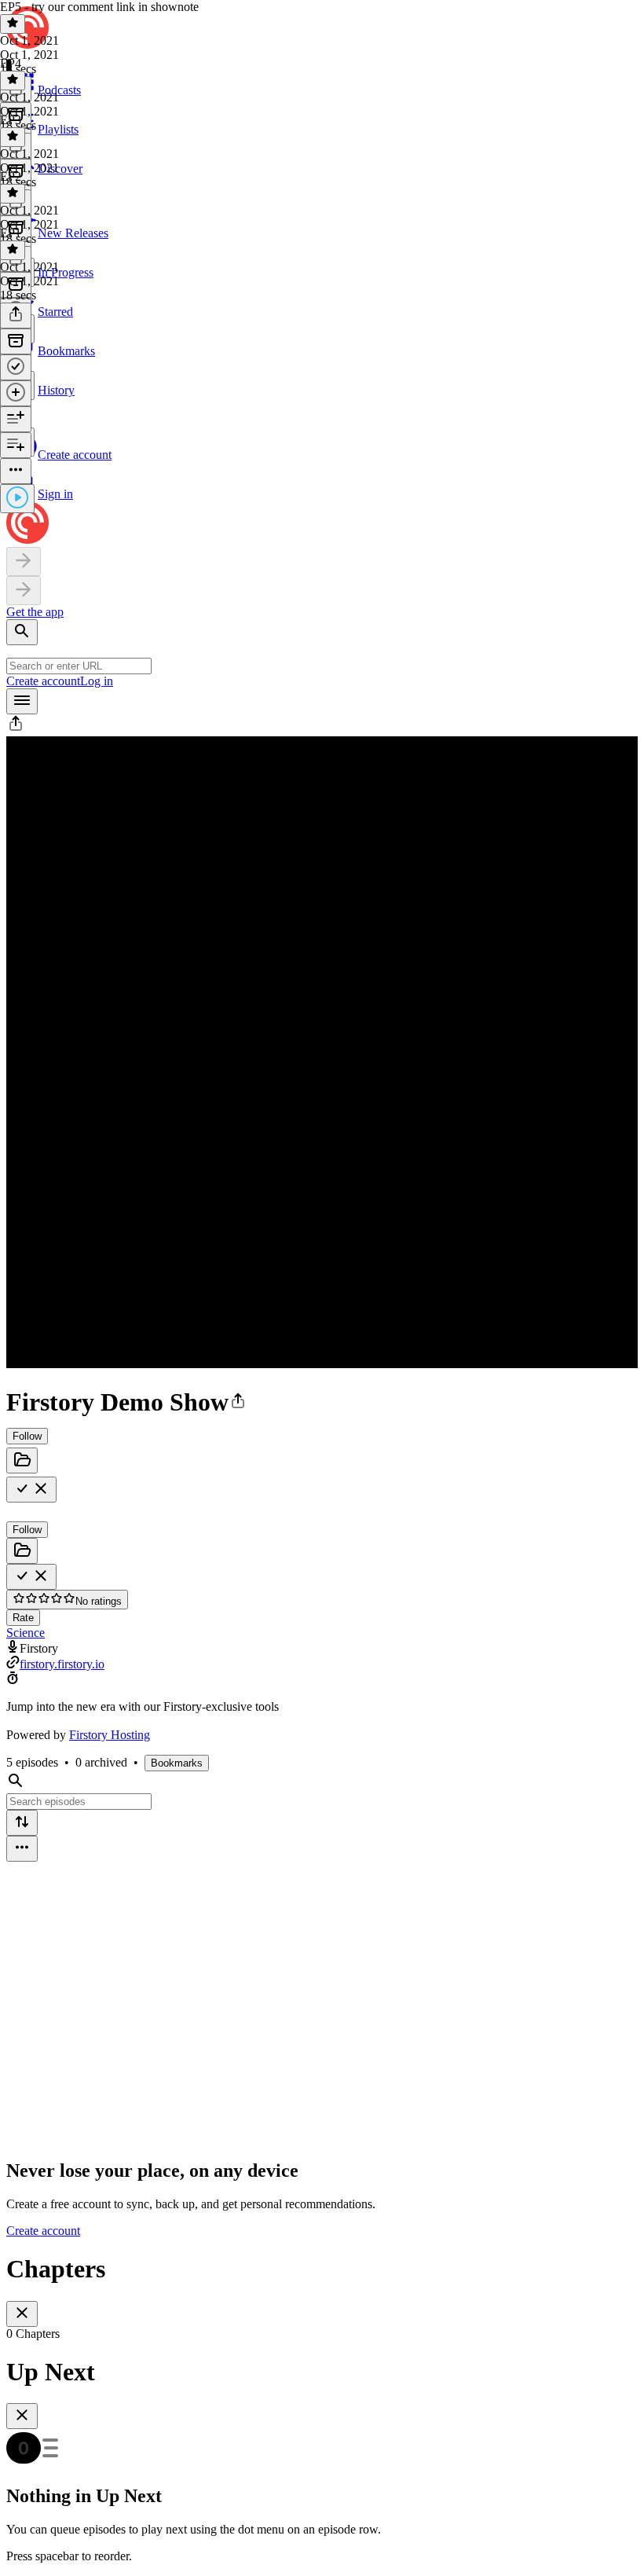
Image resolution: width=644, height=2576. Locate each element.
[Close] (22, 2314)
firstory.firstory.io (62, 1664)
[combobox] (79, 666)
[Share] (16, 316)
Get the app (35, 612)
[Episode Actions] (16, 471)
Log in (97, 681)
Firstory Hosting (110, 1735)
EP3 (11, 120)
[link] (322, 370)
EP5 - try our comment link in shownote (99, 7)
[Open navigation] (22, 701)
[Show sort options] (22, 1823)
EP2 (11, 176)
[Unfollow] (31, 1490)
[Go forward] (24, 591)
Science (26, 1633)
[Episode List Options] (22, 1849)
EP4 (11, 63)
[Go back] (24, 561)
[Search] (22, 632)
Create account (43, 681)
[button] (16, 729)
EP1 (11, 233)
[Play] (17, 499)
